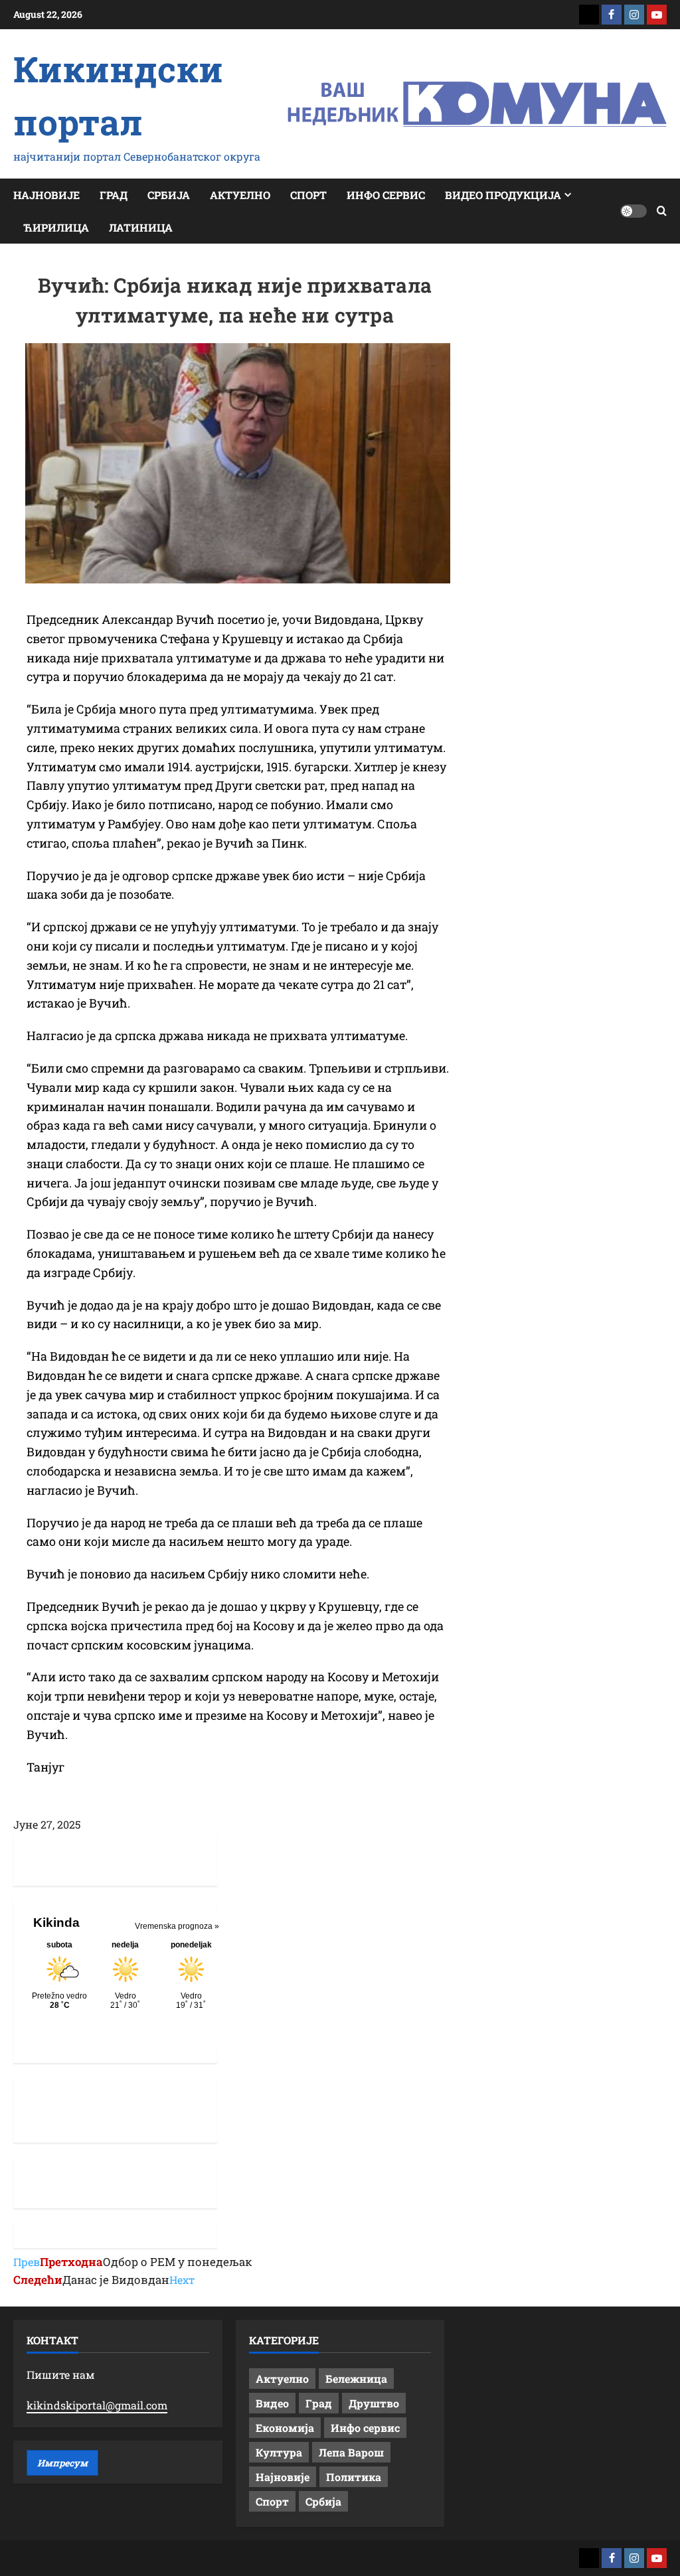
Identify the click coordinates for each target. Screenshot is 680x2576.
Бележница (356, 2379)
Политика (354, 2477)
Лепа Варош (351, 2452)
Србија (169, 195)
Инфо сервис (386, 195)
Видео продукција (503, 195)
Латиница (141, 227)
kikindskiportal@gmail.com (97, 2405)
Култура (279, 2452)
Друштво (374, 2403)
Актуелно (240, 195)
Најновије (46, 195)
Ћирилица (56, 227)
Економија (285, 2428)
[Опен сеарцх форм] (662, 211)
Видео (272, 2403)
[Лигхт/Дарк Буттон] (634, 211)
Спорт (308, 195)
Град (114, 195)
